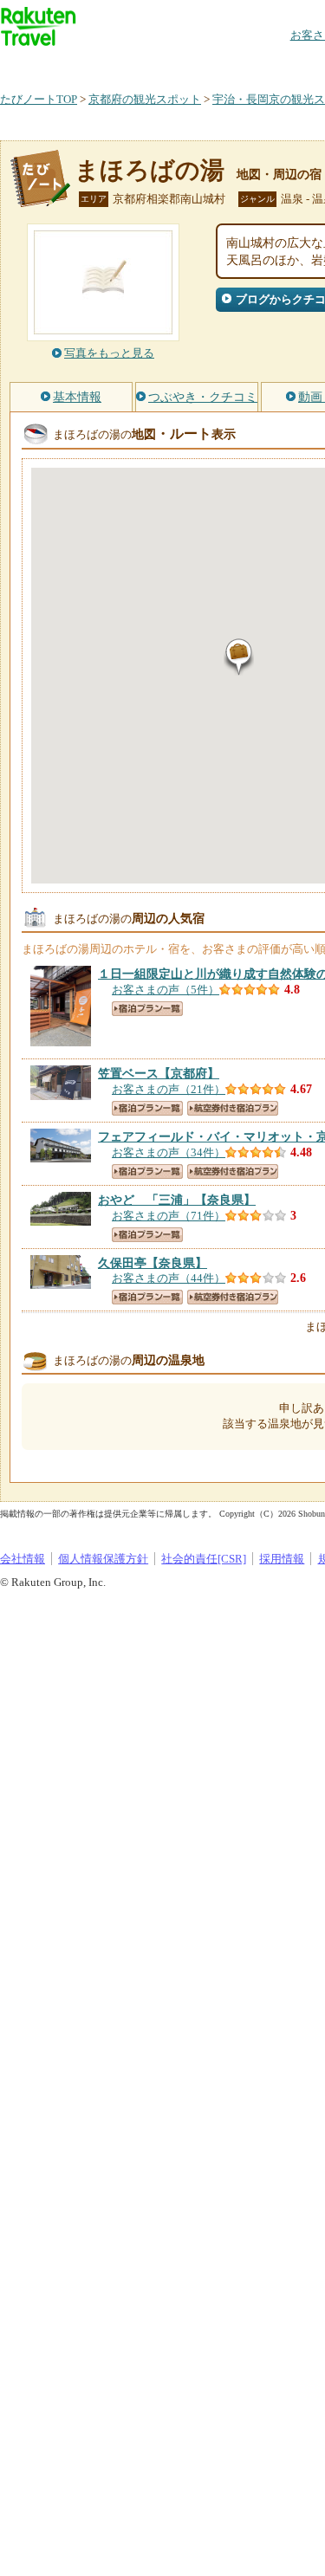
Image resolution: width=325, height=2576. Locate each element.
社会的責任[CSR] (204, 1559)
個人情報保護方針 (103, 1559)
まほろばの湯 (149, 170)
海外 (132, 65)
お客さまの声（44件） (169, 1278)
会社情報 (23, 1559)
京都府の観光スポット (145, 99)
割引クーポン (274, 65)
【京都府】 (159, 1073)
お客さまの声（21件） (169, 1089)
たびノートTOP (39, 99)
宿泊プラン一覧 (147, 1009)
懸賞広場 (203, 65)
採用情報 (282, 1559)
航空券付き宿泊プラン (233, 1108)
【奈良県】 (177, 1200)
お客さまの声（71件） (169, 1216)
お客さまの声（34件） (169, 1152)
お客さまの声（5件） (166, 990)
